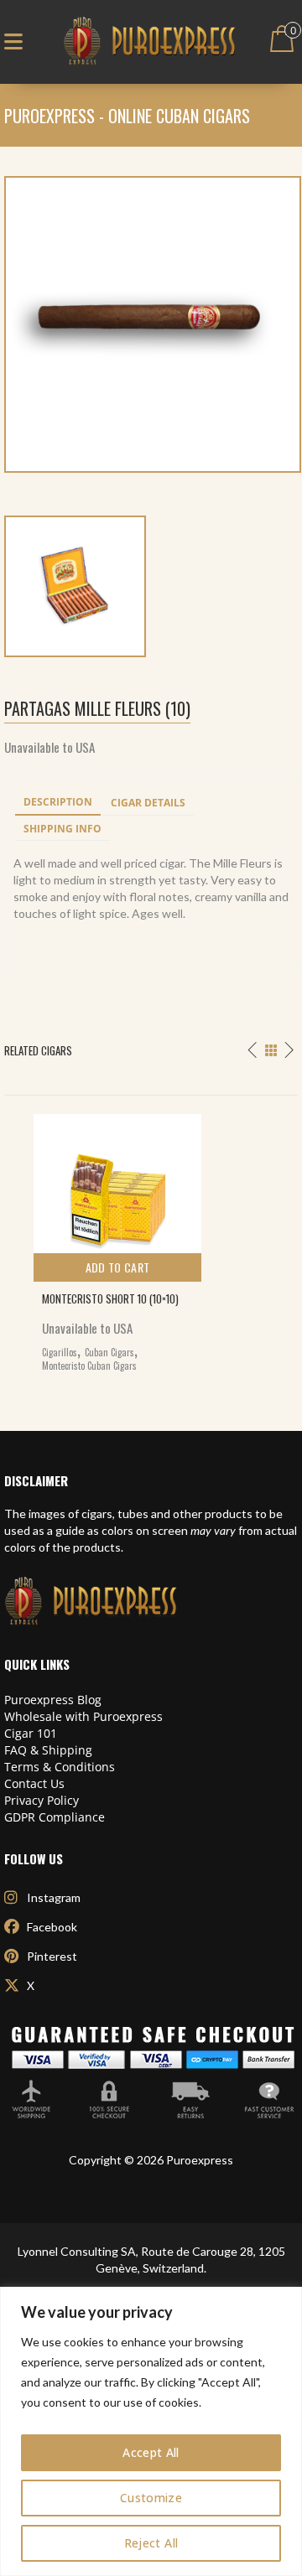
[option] (151, 1239)
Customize (151, 2498)
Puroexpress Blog (53, 1700)
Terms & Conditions (60, 1767)
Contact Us (34, 1783)
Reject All (151, 2543)
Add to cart (118, 1267)
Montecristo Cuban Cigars (89, 1366)
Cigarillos (60, 1352)
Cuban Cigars (109, 1352)
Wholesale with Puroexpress (83, 1716)
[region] (151, 2431)
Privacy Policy (42, 1800)
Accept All (151, 2452)
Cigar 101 (31, 1733)
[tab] (58, 803)
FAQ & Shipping (48, 1750)
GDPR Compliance (55, 1817)
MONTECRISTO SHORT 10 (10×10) (110, 1298)
